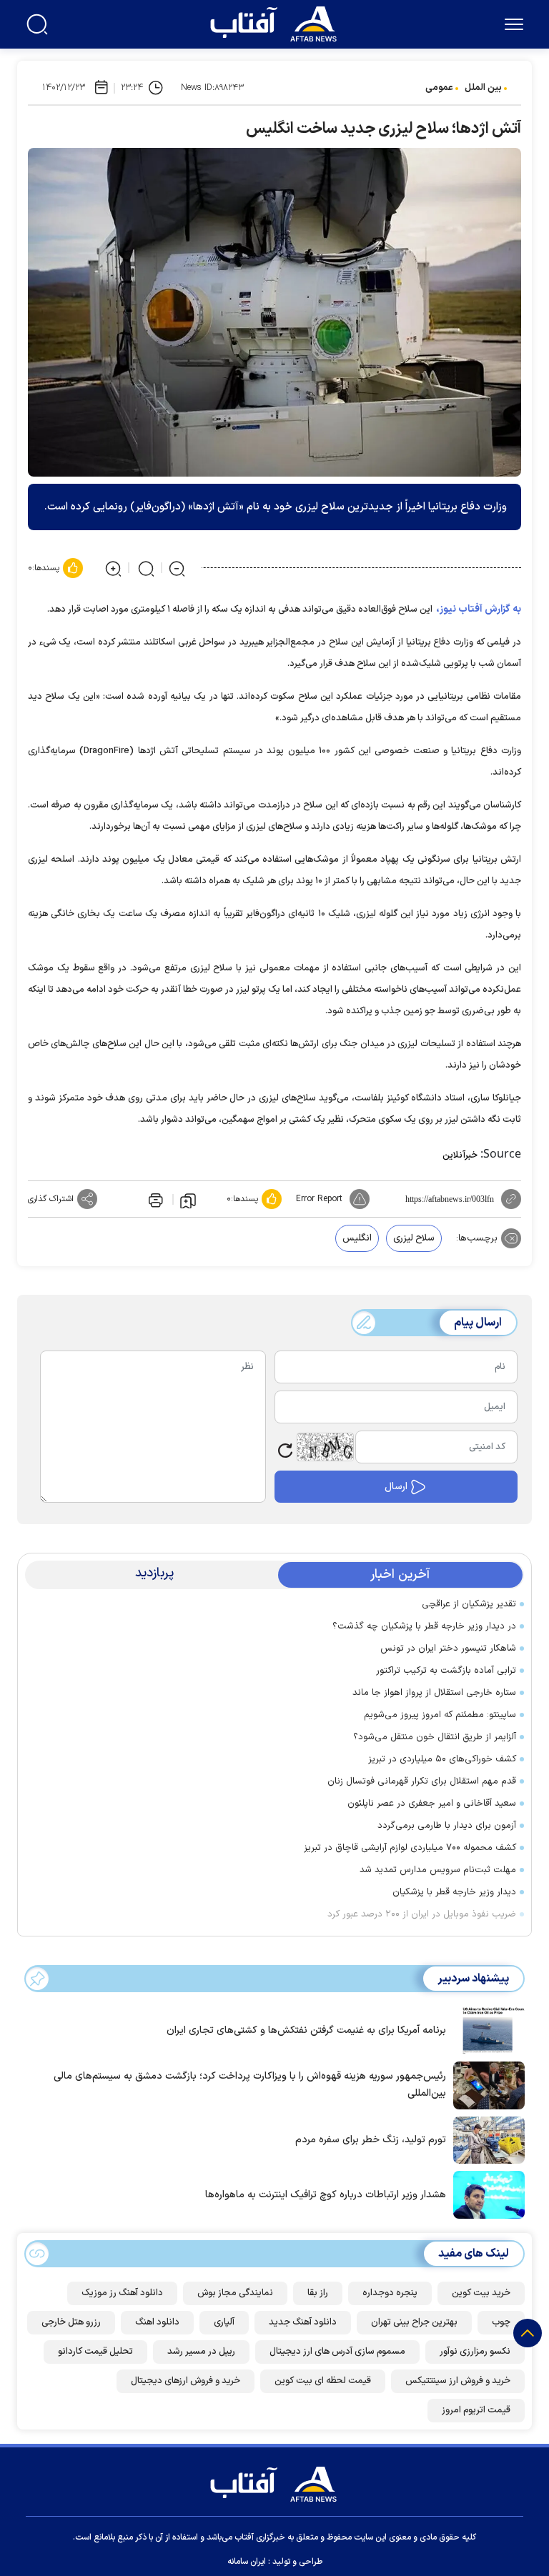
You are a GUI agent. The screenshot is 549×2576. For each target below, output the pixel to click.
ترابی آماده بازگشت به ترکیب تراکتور (446, 1671)
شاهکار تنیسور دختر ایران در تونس (448, 1648)
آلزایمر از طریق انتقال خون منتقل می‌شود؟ (435, 1737)
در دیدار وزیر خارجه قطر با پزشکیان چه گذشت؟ (424, 1626)
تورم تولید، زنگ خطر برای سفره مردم (371, 2140)
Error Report (319, 1199)
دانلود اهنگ (157, 2322)
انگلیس (357, 1238)
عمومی (439, 88)
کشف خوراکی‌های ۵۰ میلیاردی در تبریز (442, 1759)
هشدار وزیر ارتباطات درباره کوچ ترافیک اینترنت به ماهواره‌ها (326, 2195)
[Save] (188, 1200)
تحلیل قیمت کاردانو (95, 2352)
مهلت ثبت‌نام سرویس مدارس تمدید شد (438, 1870)
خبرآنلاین (460, 1155)
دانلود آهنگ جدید (303, 2322)
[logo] (277, 22)
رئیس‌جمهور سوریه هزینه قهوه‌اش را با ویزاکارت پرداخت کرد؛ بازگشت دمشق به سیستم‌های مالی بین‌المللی (250, 2085)
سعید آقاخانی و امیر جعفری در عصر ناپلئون (432, 1804)
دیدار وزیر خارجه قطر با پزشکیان (454, 1892)
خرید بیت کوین (481, 2293)
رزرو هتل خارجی (71, 2322)
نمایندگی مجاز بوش (235, 2293)
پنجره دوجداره (390, 2293)
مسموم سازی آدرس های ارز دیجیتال (337, 2352)
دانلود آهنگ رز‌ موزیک (122, 2293)
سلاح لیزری (414, 1238)
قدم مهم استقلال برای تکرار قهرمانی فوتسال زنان (422, 1781)
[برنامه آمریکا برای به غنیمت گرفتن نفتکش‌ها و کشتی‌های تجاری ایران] (485, 2029)
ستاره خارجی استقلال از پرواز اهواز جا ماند (434, 1693)
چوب (501, 2322)
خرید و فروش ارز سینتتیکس (458, 2381)
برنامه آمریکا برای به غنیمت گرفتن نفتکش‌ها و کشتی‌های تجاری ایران (306, 2030)
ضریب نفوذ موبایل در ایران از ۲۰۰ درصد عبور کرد (422, 1914)
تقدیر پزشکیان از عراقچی (469, 1604)
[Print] (154, 1199)
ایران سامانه (247, 2562)
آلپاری (224, 2322)
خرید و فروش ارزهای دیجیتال (186, 2381)
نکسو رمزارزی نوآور (475, 2352)
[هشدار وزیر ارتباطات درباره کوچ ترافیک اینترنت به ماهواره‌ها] (485, 2194)
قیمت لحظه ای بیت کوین (323, 2381)
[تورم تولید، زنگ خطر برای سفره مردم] (485, 2139)
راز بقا (318, 2293)
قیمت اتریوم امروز (476, 2410)
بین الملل (483, 88)
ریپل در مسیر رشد (201, 2352)
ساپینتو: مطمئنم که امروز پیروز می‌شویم (440, 1715)
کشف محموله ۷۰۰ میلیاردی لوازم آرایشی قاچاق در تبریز (410, 1848)
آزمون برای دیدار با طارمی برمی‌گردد (447, 1826)
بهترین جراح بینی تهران (414, 2322)
